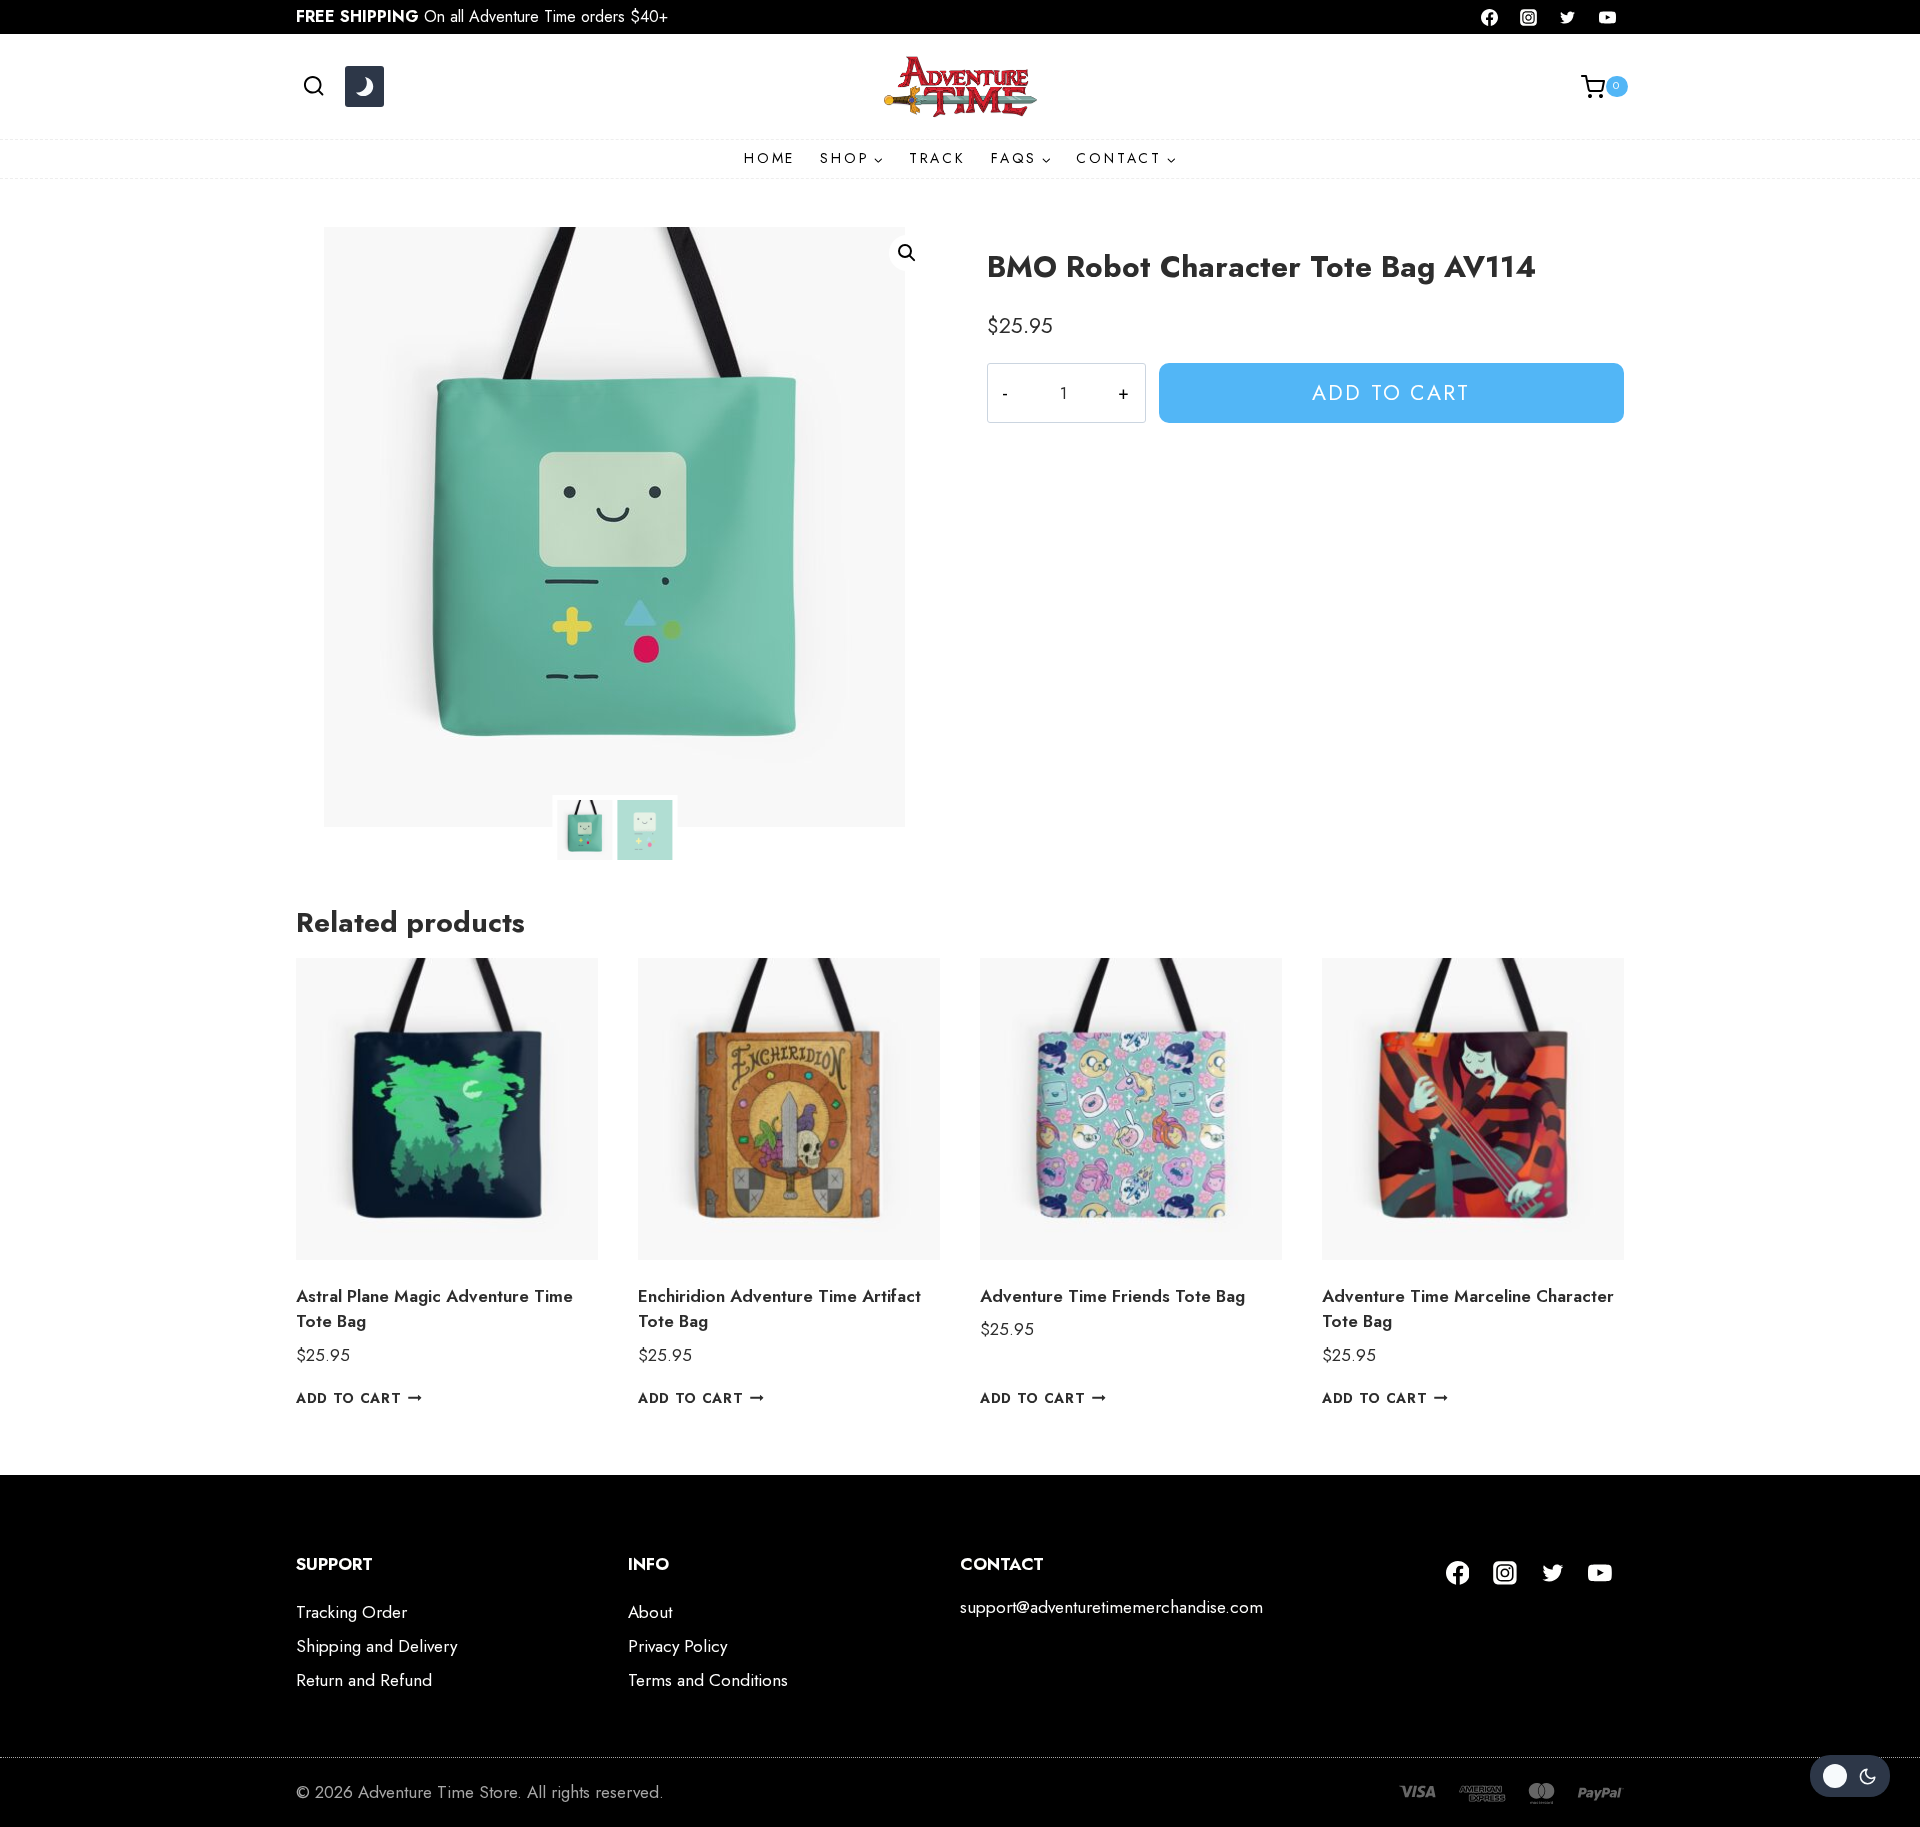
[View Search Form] (313, 86)
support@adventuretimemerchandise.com (1111, 1607)
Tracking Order (351, 1612)
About (650, 1612)
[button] (907, 253)
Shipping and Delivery (376, 1646)
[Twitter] (1568, 17)
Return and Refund (364, 1680)
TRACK (937, 158)
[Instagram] (1529, 17)
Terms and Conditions (708, 1680)
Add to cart (1391, 392)
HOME (769, 158)
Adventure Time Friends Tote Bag (1112, 1296)
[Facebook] (1490, 17)
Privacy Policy (677, 1646)
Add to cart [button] (348, 1398)
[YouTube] (1607, 17)
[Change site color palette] (364, 87)
